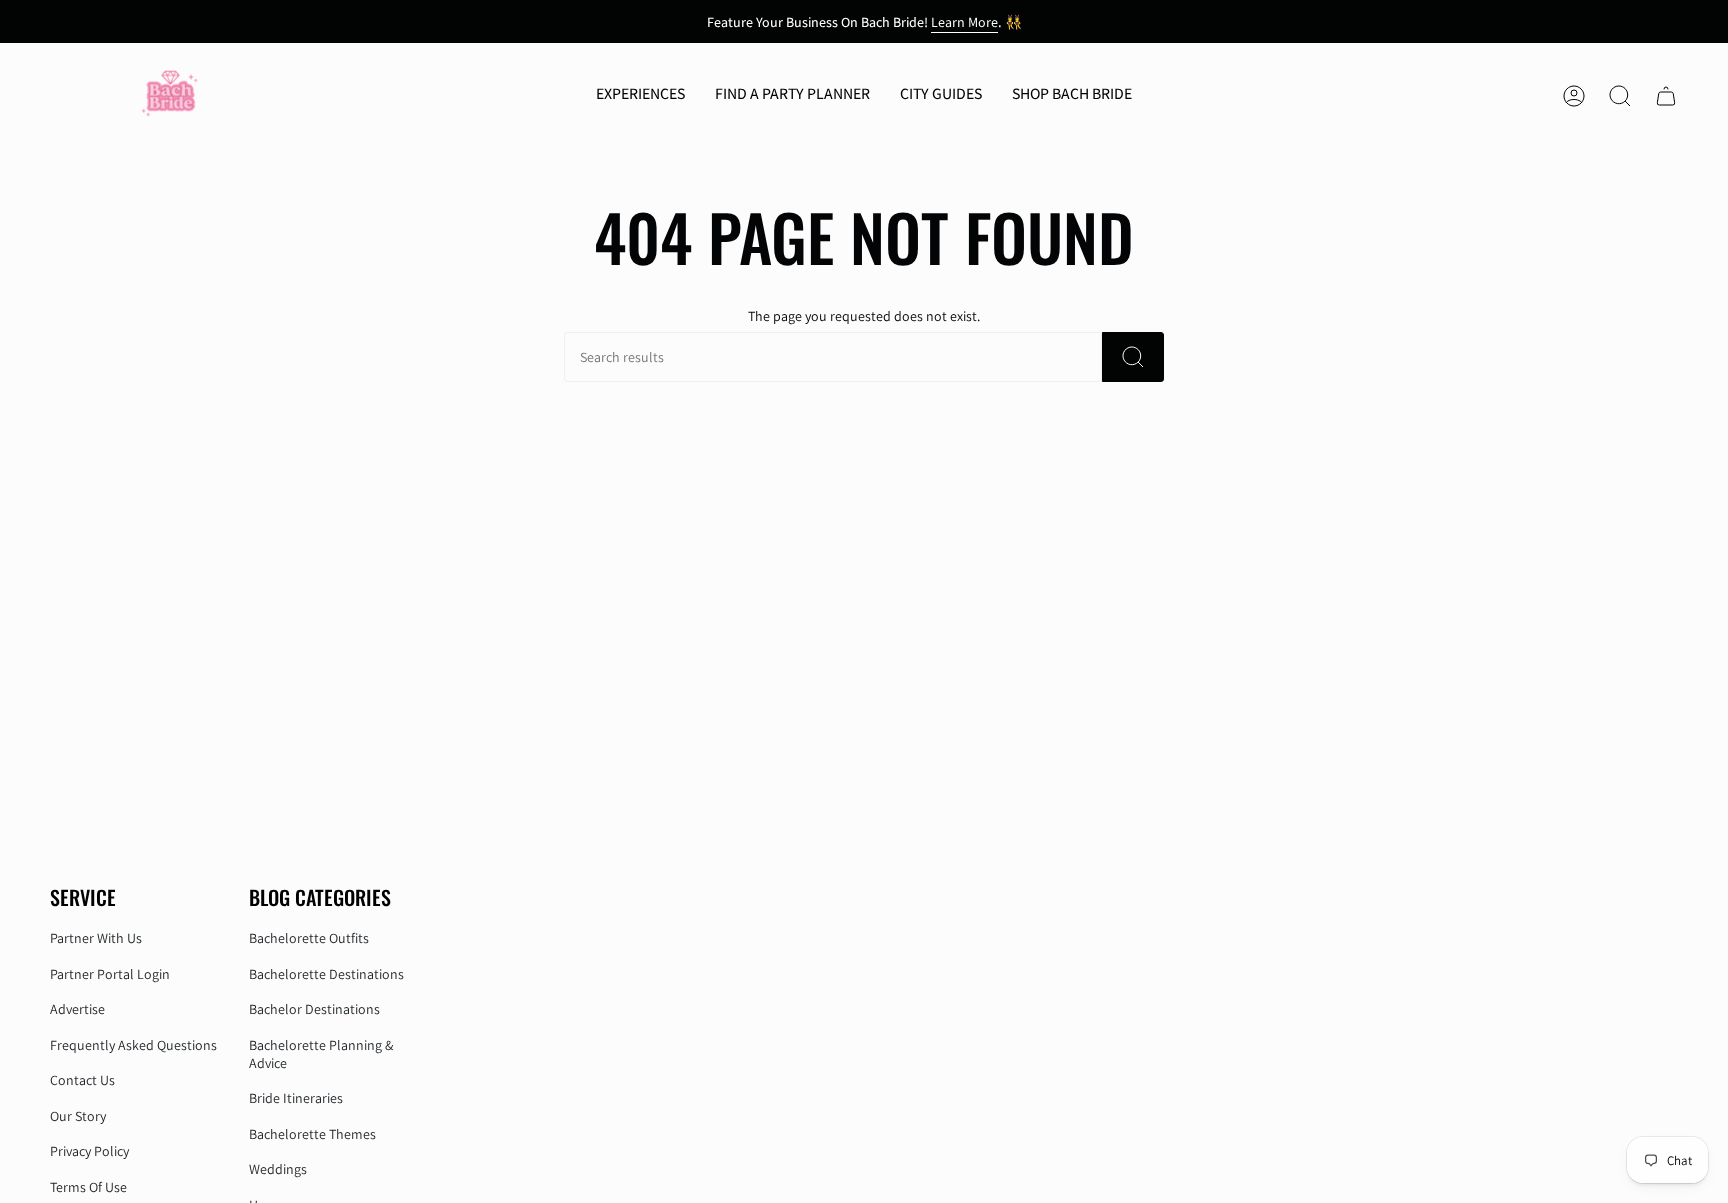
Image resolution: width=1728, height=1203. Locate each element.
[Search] (1133, 357)
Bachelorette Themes (312, 1134)
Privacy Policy (89, 1151)
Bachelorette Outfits (309, 938)
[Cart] (1666, 96)
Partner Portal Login (110, 974)
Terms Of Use (88, 1187)
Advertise (77, 1009)
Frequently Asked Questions (133, 1045)
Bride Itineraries (296, 1098)
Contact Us (82, 1080)
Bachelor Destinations (314, 1009)
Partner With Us (96, 938)
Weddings (278, 1169)
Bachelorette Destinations (326, 974)
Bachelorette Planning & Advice (321, 1054)
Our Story (78, 1116)
